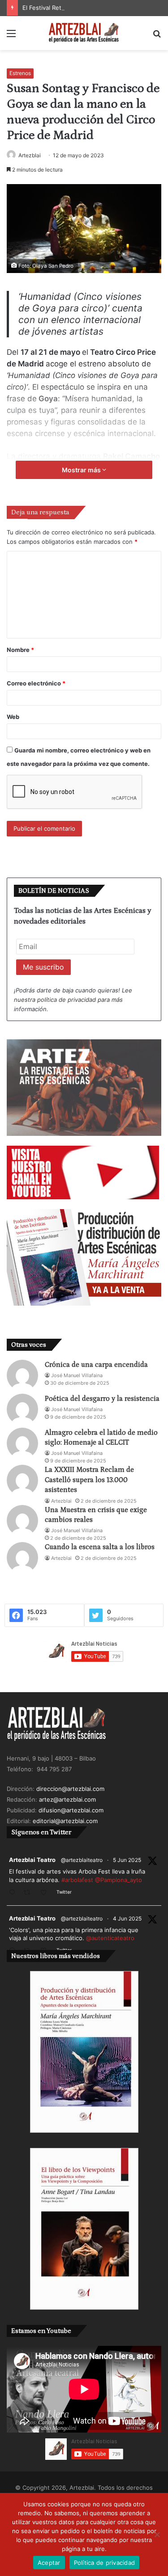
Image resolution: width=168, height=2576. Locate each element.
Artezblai (30, 155)
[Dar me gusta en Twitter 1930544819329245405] (46, 1893)
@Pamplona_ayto (118, 1880)
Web (13, 717)
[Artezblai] (84, 33)
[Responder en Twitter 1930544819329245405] (14, 1893)
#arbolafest (77, 1880)
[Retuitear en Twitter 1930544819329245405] (30, 1893)
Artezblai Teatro (32, 1860)
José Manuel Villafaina (77, 1375)
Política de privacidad (105, 2563)
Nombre (20, 650)
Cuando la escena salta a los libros (100, 1547)
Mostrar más (82, 470)
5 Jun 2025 (127, 1860)
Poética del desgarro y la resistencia (102, 1399)
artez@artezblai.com (67, 1799)
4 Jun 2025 (127, 1918)
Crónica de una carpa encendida (96, 1365)
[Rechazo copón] (157, 2534)
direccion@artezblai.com (70, 1789)
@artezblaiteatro (82, 1860)
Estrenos (20, 73)
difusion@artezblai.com (71, 1810)
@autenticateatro (110, 1938)
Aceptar (49, 2563)
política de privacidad (67, 1000)
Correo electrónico (36, 683)
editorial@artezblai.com (65, 1821)
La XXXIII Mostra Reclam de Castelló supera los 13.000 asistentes (89, 1480)
